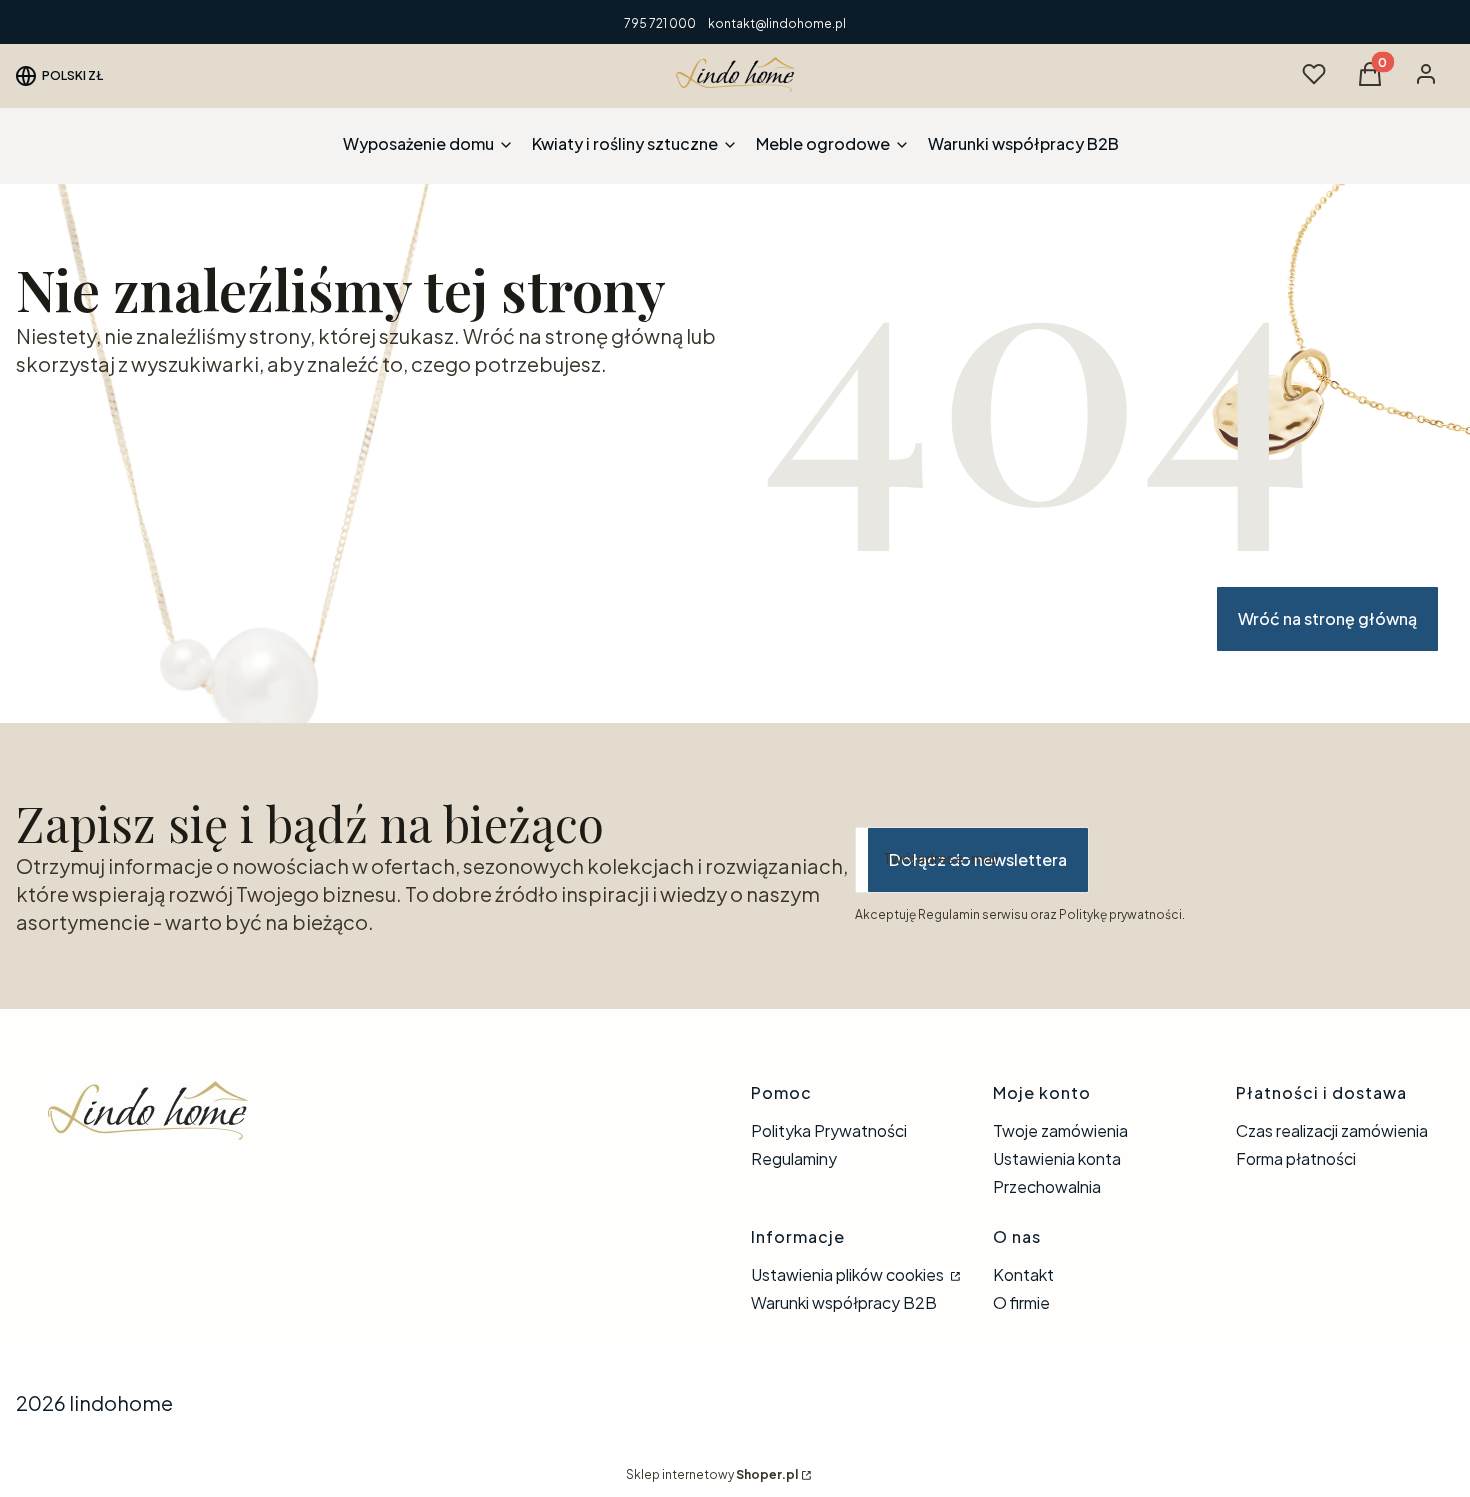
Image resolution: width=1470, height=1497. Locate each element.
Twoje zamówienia (1060, 1130)
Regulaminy (794, 1158)
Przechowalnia (1047, 1186)
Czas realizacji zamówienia (1332, 1130)
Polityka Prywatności (829, 1130)
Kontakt (1023, 1274)
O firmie (1021, 1302)
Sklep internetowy (712, 1474)
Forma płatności (1296, 1158)
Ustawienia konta (1057, 1158)
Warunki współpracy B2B (844, 1302)
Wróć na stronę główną (1327, 618)
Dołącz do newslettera (978, 859)
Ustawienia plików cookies (849, 1274)
